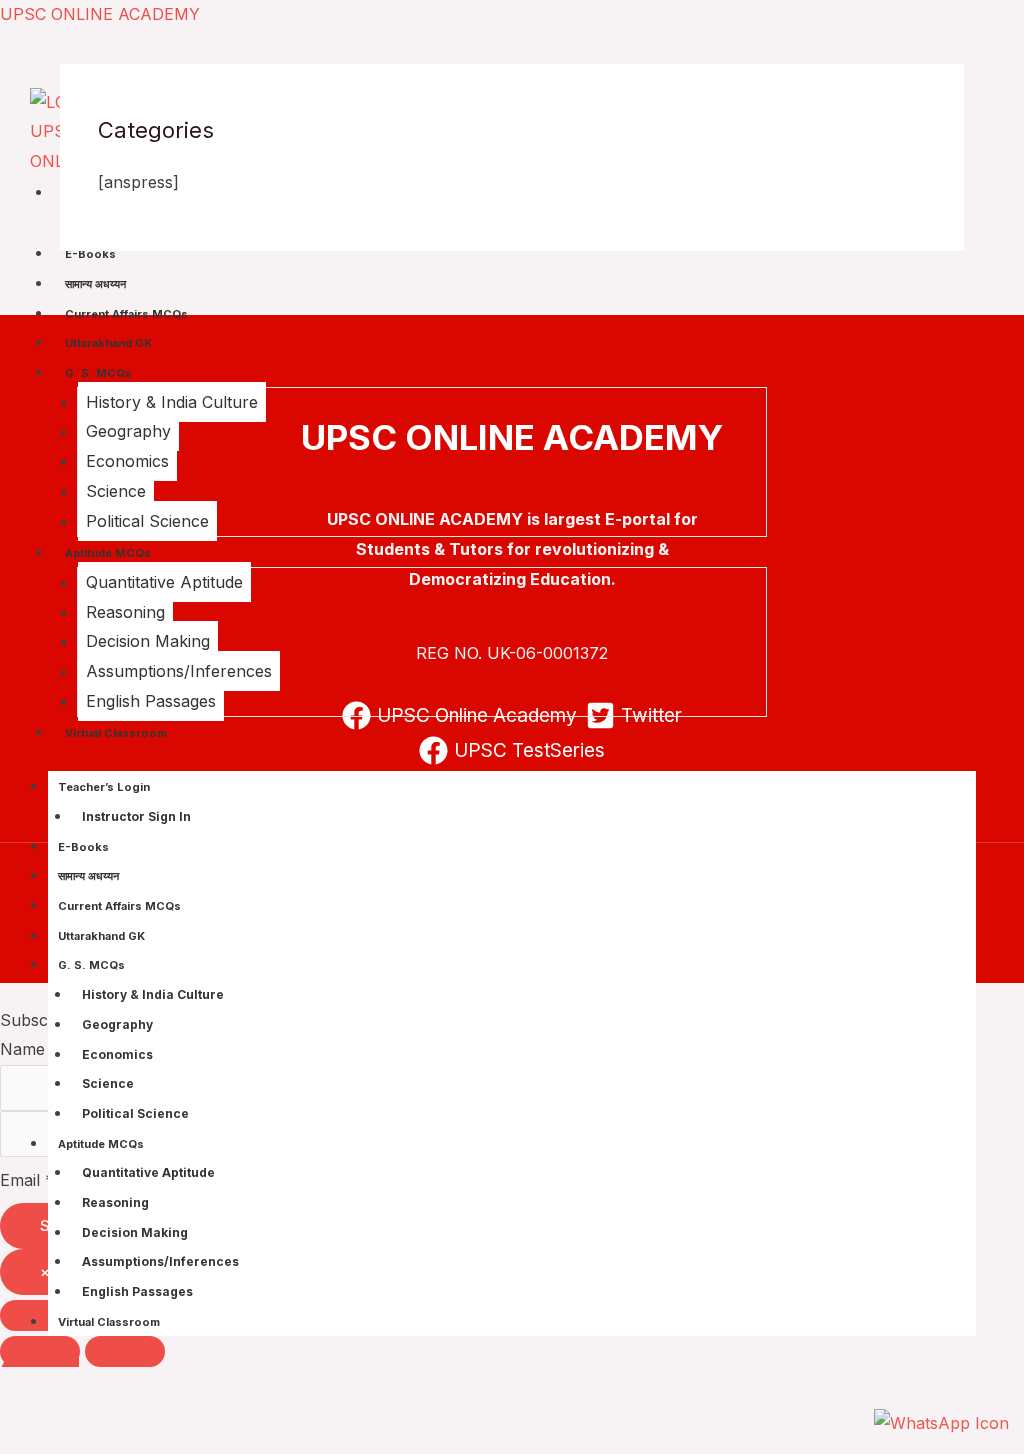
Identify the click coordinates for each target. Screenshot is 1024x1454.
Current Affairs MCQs (126, 314)
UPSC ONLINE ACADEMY (100, 14)
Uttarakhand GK (108, 343)
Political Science (147, 521)
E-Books (90, 254)
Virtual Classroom (116, 733)
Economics (127, 461)
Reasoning (125, 612)
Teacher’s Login (104, 787)
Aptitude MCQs (108, 553)
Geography (128, 431)
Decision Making (148, 641)
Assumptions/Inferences (179, 671)
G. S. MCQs (98, 373)
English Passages (151, 701)
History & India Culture (172, 402)
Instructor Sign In (136, 816)
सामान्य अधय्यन (95, 284)
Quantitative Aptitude (164, 582)
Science (116, 491)
